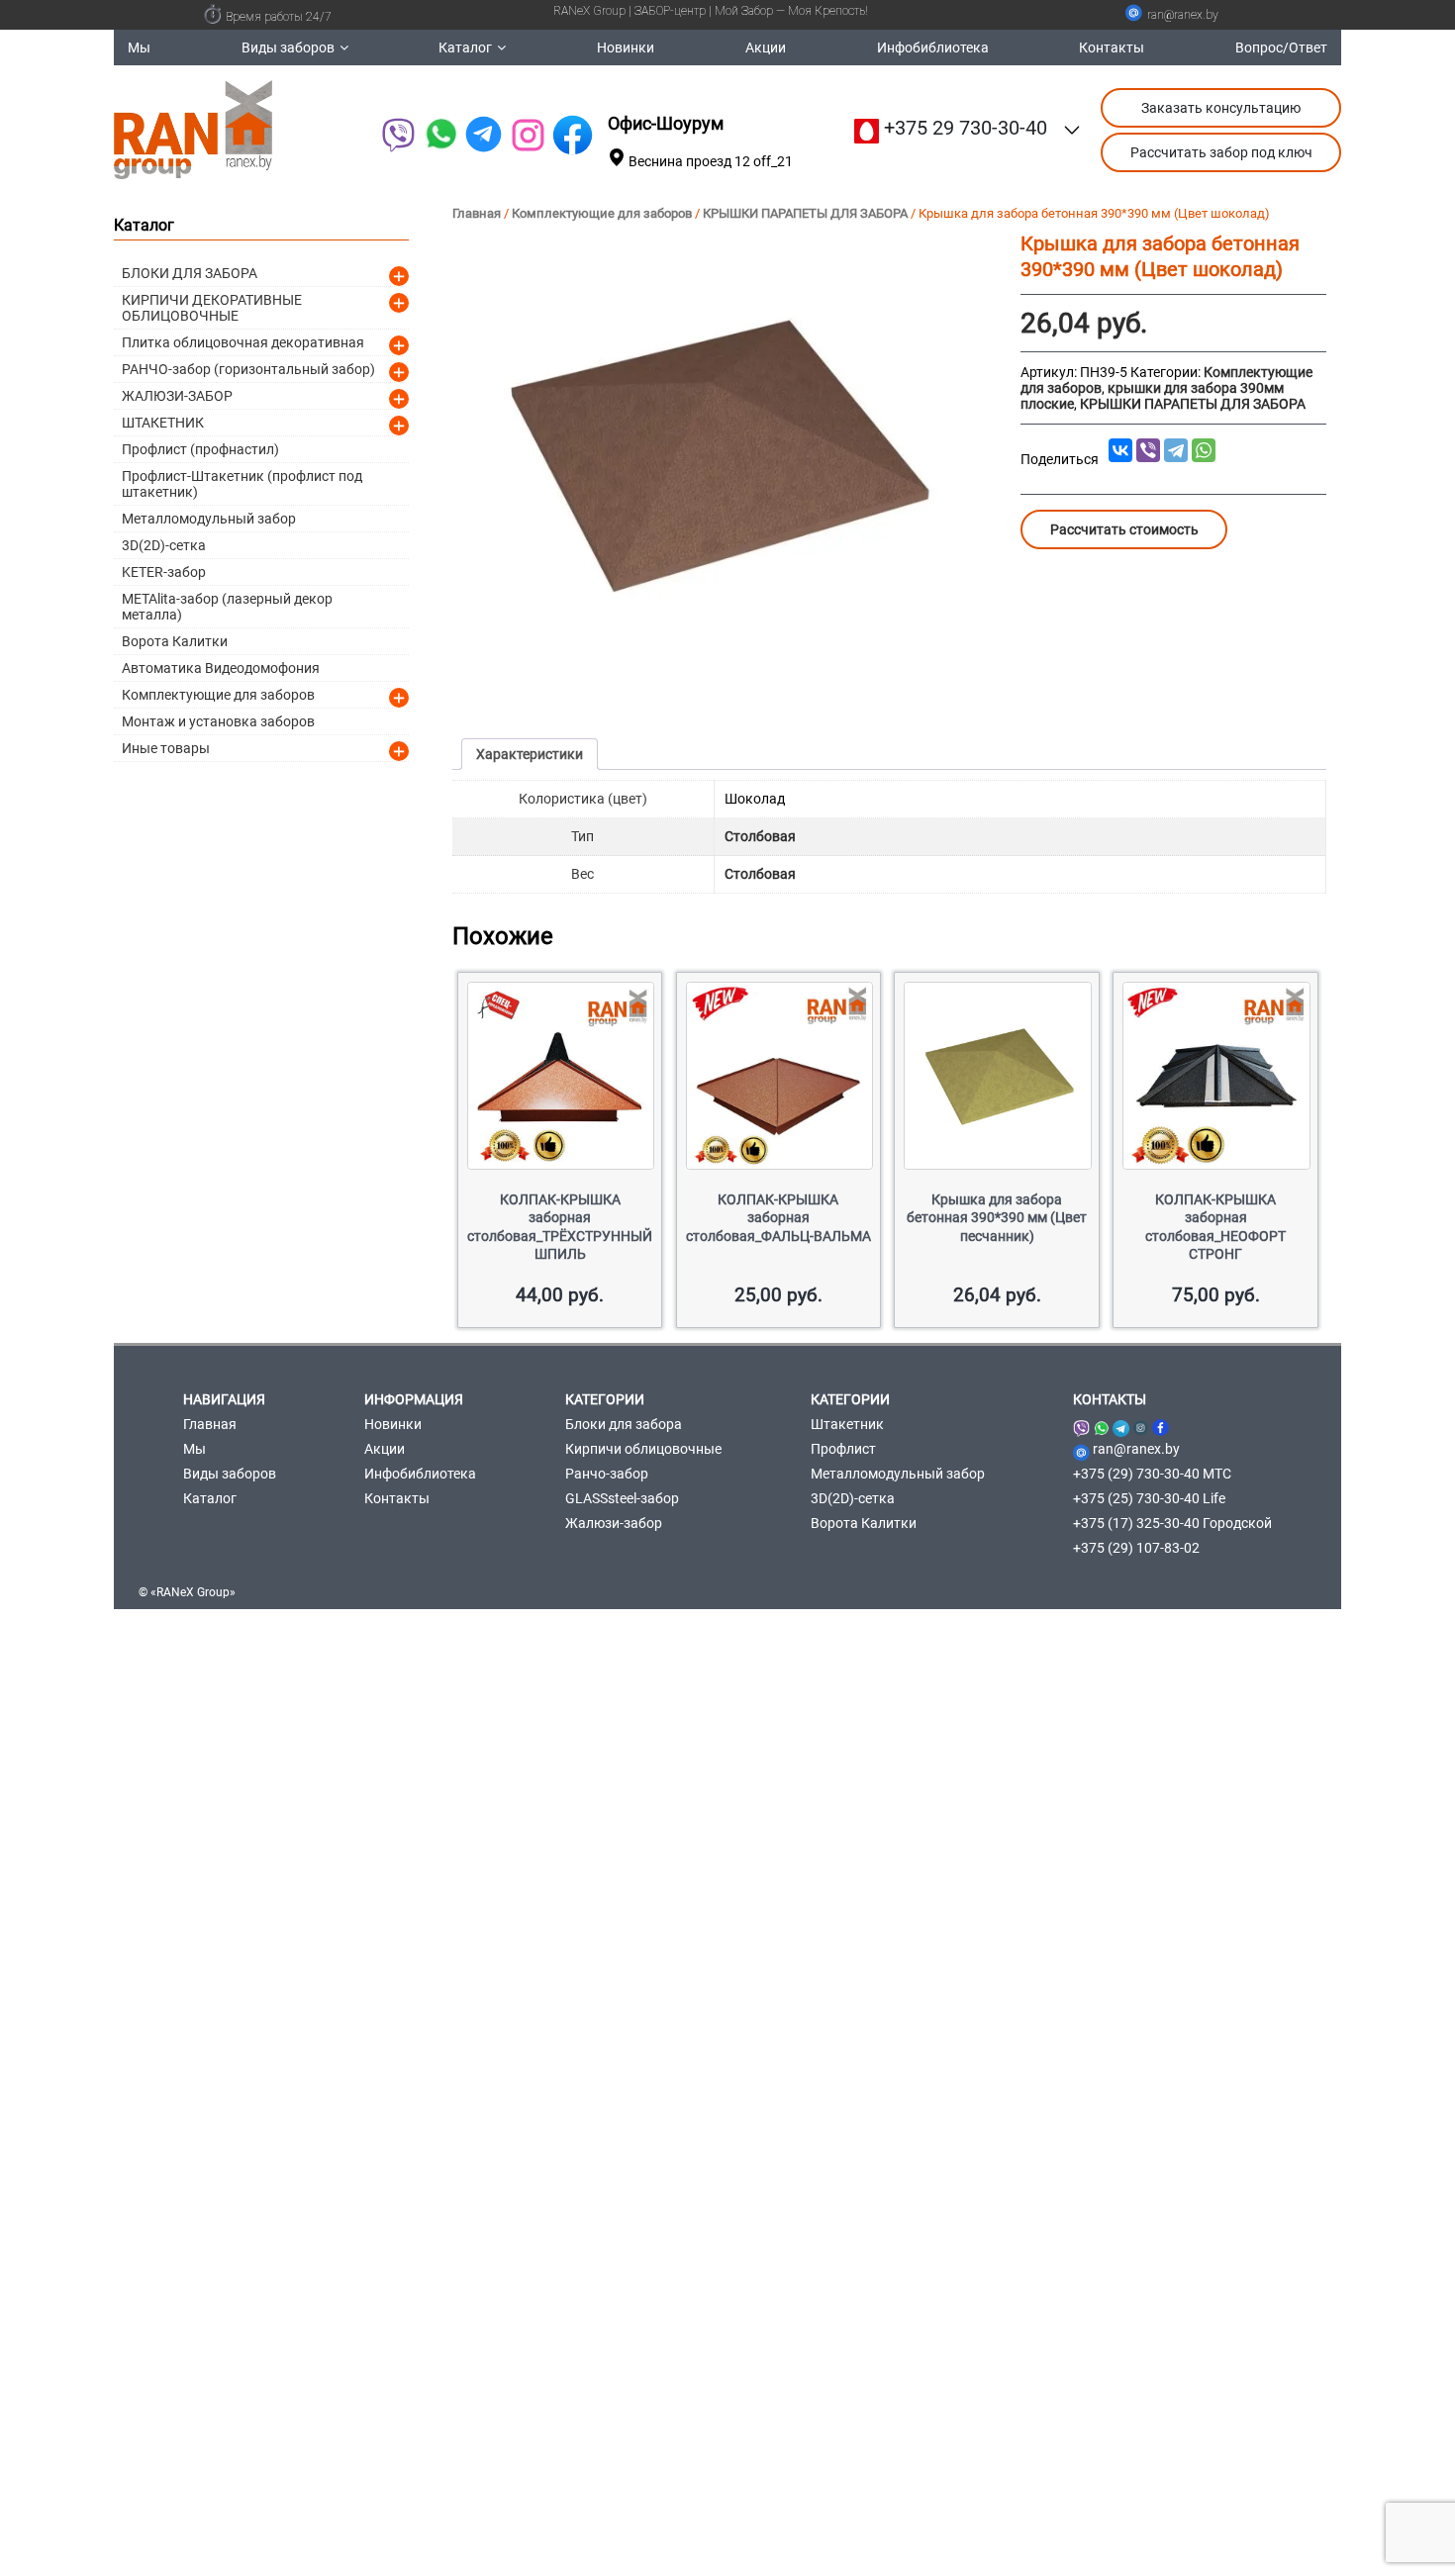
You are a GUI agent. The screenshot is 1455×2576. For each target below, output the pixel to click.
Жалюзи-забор (614, 1523)
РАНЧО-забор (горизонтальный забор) (248, 369)
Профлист (843, 1449)
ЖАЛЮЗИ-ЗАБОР (177, 396)
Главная (477, 213)
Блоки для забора (624, 1424)
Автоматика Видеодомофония (221, 668)
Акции (766, 48)
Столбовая (760, 836)
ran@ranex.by (1183, 15)
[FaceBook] (573, 135)
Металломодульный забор (209, 519)
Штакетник (847, 1424)
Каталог (465, 48)
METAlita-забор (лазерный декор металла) (227, 607)
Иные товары (166, 748)
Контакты (1112, 48)
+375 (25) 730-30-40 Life (1149, 1498)
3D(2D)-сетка (164, 545)
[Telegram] (484, 135)
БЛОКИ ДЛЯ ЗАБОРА (190, 273)
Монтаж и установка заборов (218, 721)
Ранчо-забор (607, 1474)
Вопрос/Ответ (1281, 48)
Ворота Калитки (175, 641)
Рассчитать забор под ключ (1221, 152)
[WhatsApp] (440, 135)
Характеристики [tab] (530, 754)
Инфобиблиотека (933, 48)
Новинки (626, 48)
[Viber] (397, 135)
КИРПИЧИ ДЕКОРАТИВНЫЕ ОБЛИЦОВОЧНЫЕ (212, 308)
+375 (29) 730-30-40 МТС (1152, 1474)
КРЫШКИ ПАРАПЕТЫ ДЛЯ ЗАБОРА (805, 213)
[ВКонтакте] (1120, 450)
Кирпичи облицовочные (643, 1449)
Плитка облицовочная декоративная (243, 342)
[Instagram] (1141, 1424)
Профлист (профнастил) (200, 449)
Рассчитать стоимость (1124, 529)
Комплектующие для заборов (602, 213)
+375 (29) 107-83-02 (1136, 1548)
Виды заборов (288, 48)
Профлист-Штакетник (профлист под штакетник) (242, 484)
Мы (139, 48)
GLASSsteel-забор (622, 1498)
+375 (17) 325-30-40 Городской (1172, 1523)
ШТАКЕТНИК (163, 423)
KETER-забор (164, 572)
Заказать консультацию (1221, 108)
